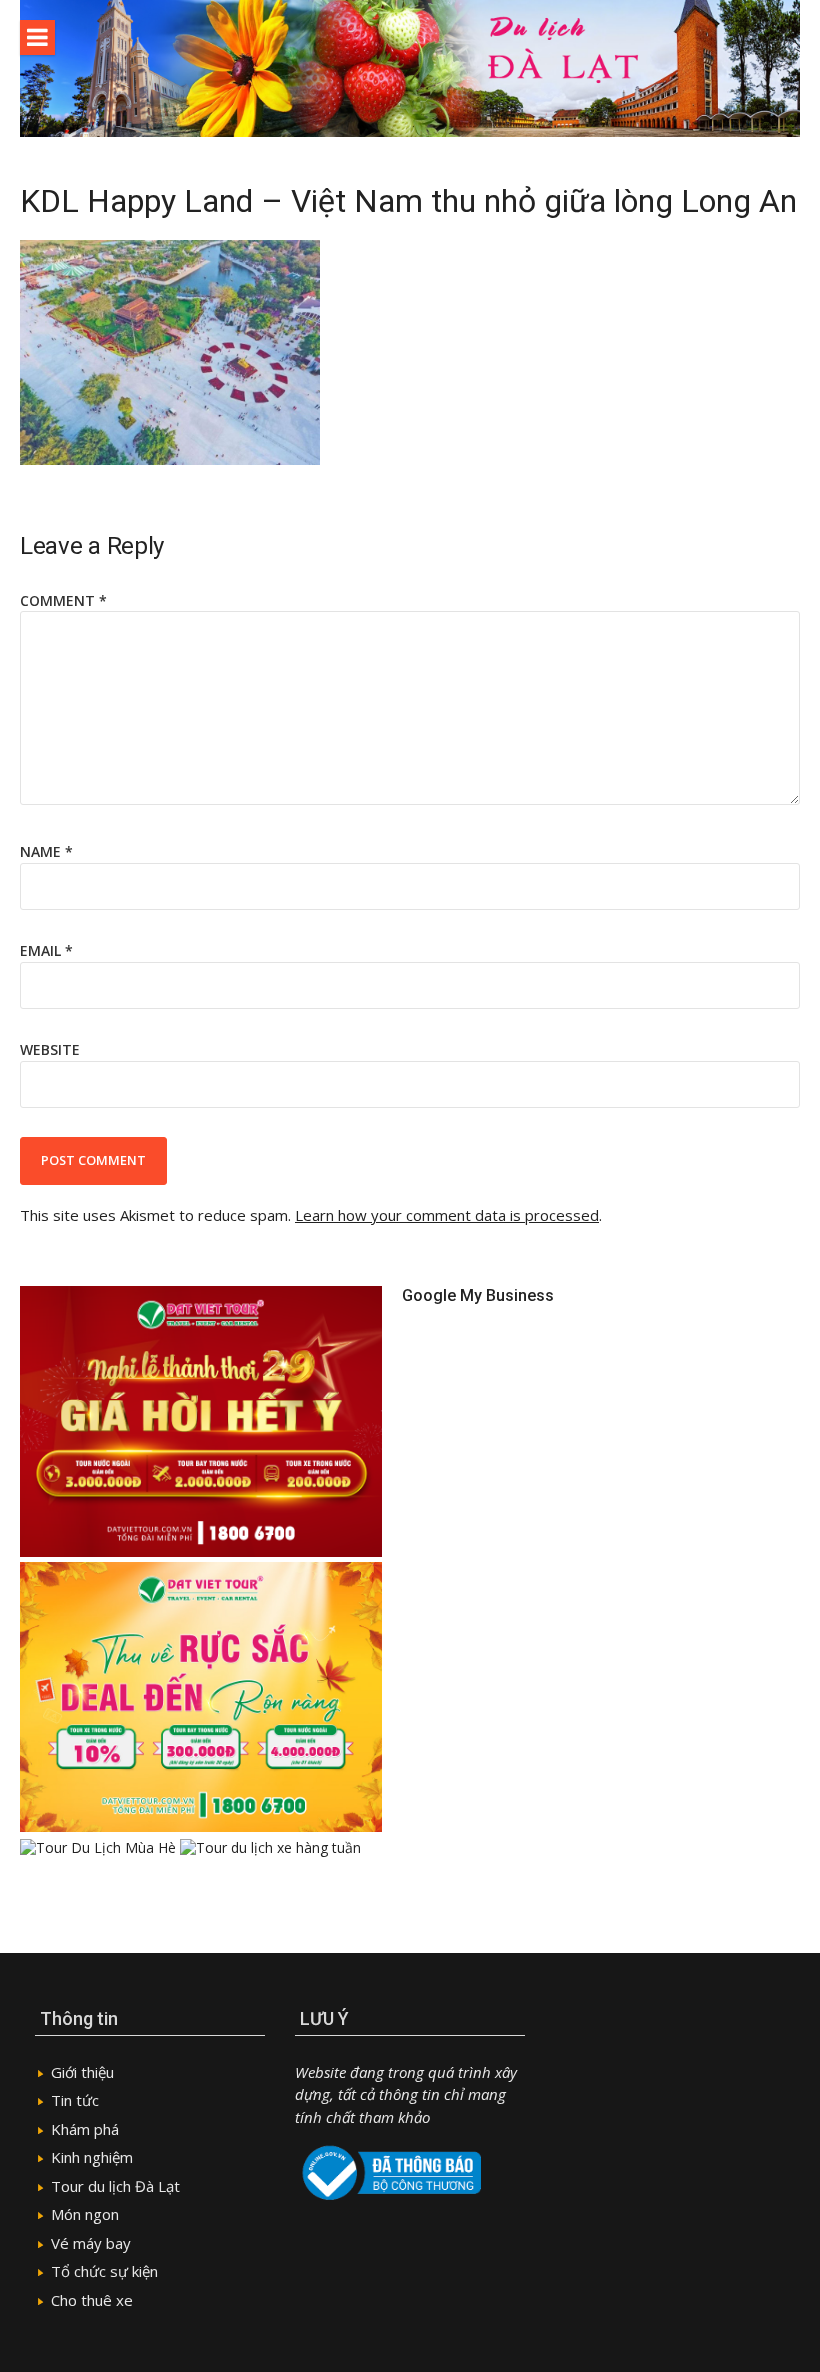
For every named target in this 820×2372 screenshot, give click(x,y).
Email (46, 950)
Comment (63, 600)
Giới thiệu (82, 2072)
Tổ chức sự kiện (104, 2271)
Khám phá (85, 2129)
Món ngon (85, 2214)
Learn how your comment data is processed (447, 1215)
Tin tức (75, 2100)
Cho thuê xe (92, 2300)
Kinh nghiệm (92, 2157)
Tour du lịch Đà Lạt (115, 2186)
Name (46, 851)
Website (50, 1049)
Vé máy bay (91, 2243)
